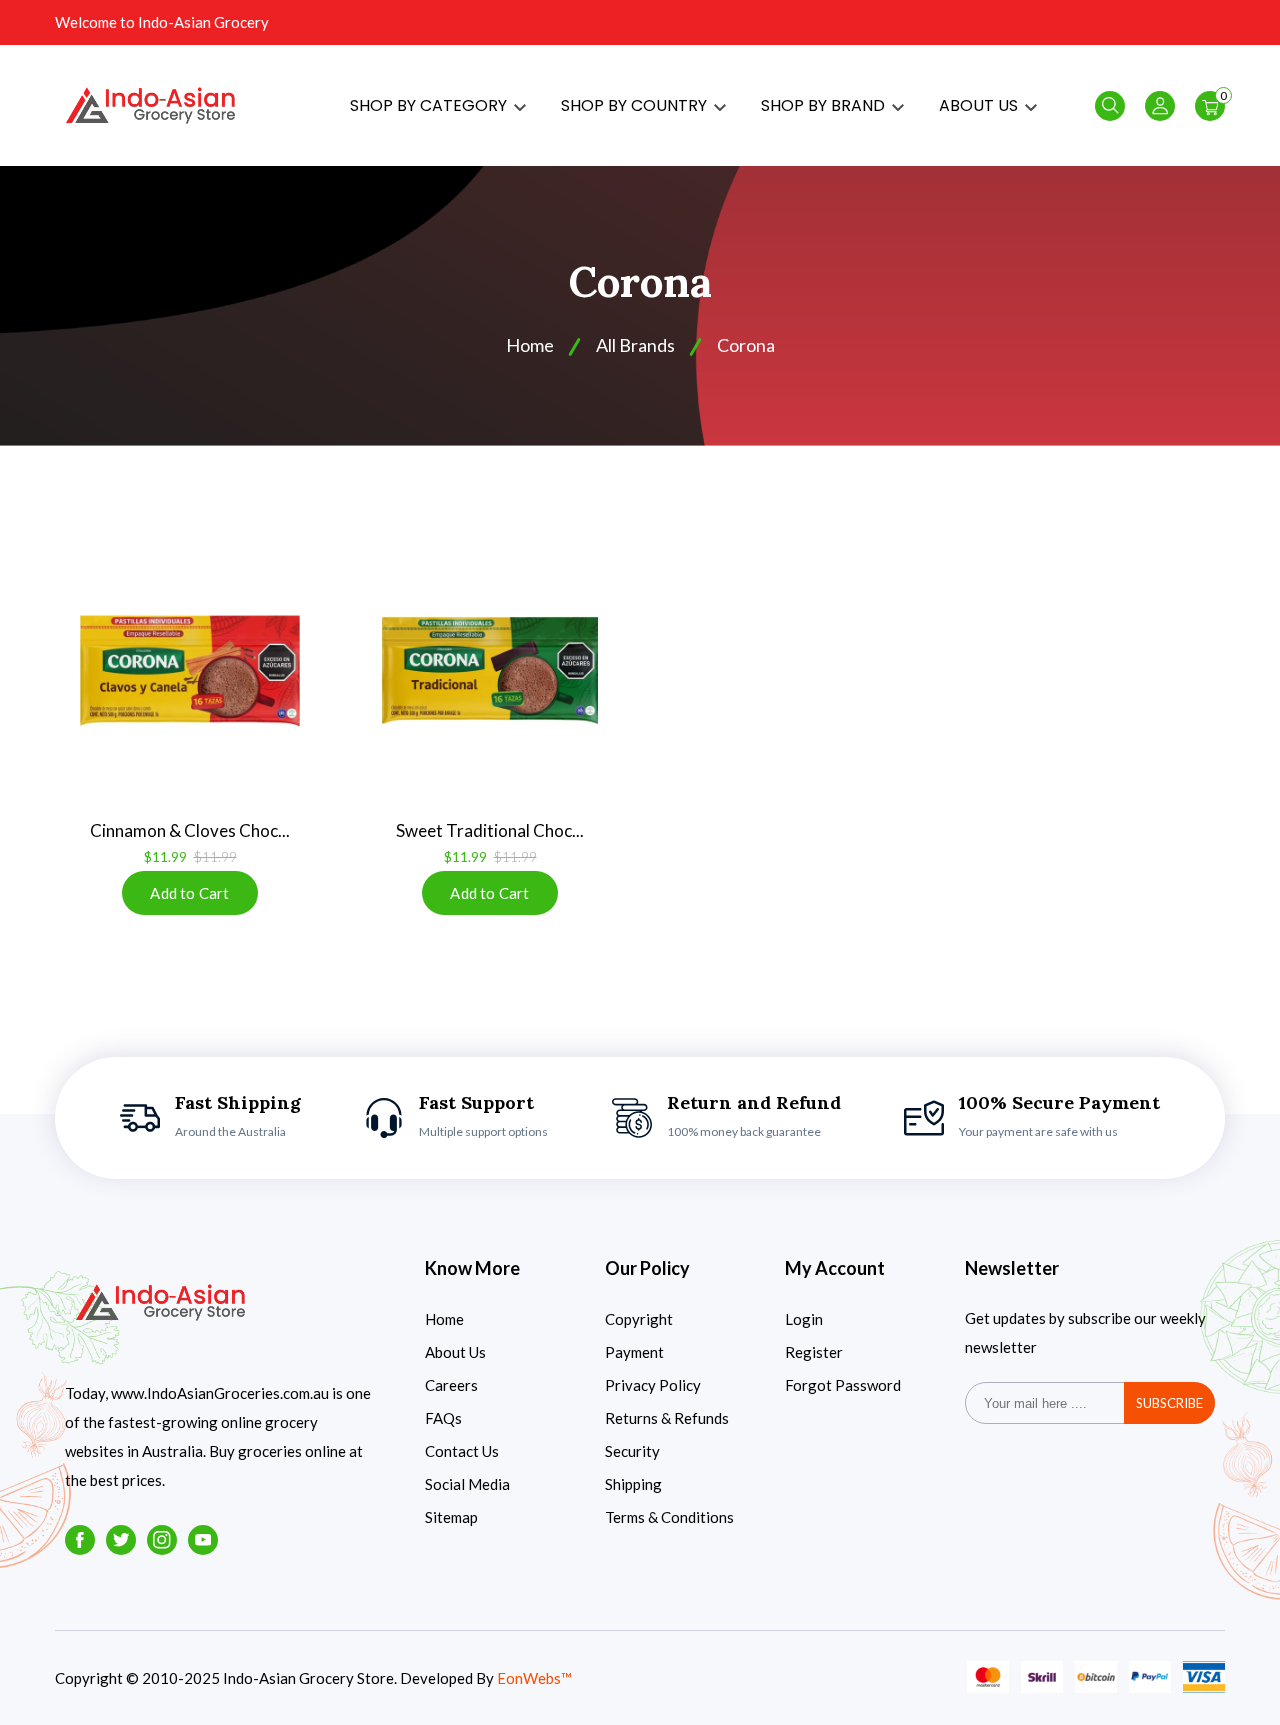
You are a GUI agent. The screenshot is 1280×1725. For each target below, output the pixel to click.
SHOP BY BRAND (825, 105)
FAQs (443, 1418)
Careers (451, 1385)
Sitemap (451, 1517)
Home (444, 1319)
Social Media (467, 1484)
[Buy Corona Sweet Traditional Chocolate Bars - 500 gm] (490, 671)
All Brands (635, 345)
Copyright (639, 1319)
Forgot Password (843, 1385)
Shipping (633, 1484)
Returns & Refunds (667, 1418)
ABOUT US (980, 105)
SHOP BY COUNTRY (636, 105)
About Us (455, 1352)
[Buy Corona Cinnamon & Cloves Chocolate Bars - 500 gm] (190, 671)
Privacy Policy (653, 1385)
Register (814, 1352)
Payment (634, 1352)
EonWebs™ (534, 1678)
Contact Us (462, 1451)
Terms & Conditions (669, 1517)
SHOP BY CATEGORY (430, 105)
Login (804, 1319)
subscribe (1169, 1403)
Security (632, 1451)
